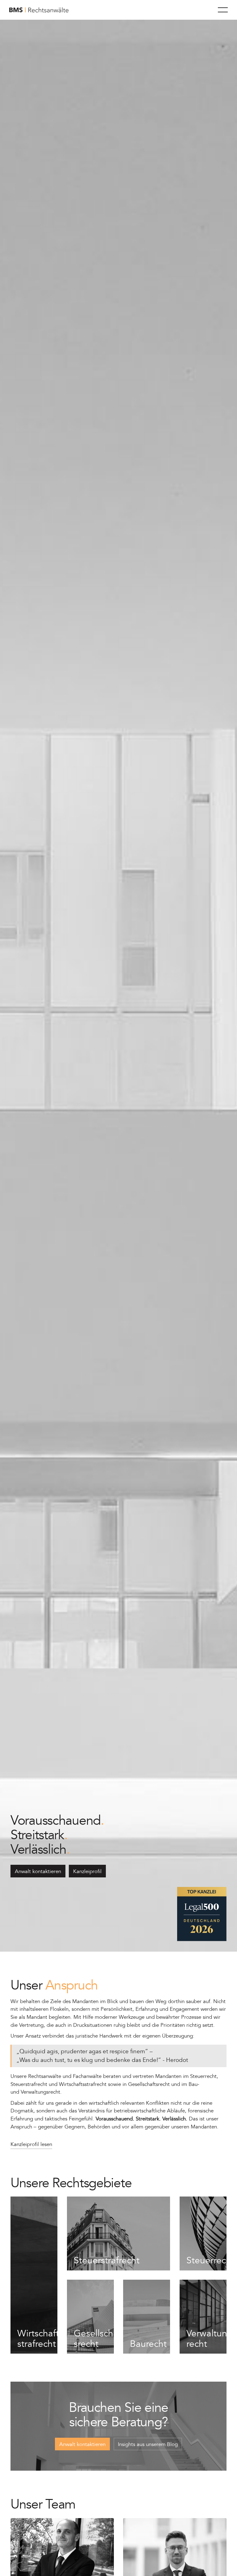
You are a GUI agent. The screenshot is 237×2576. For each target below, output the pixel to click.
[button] (223, 10)
